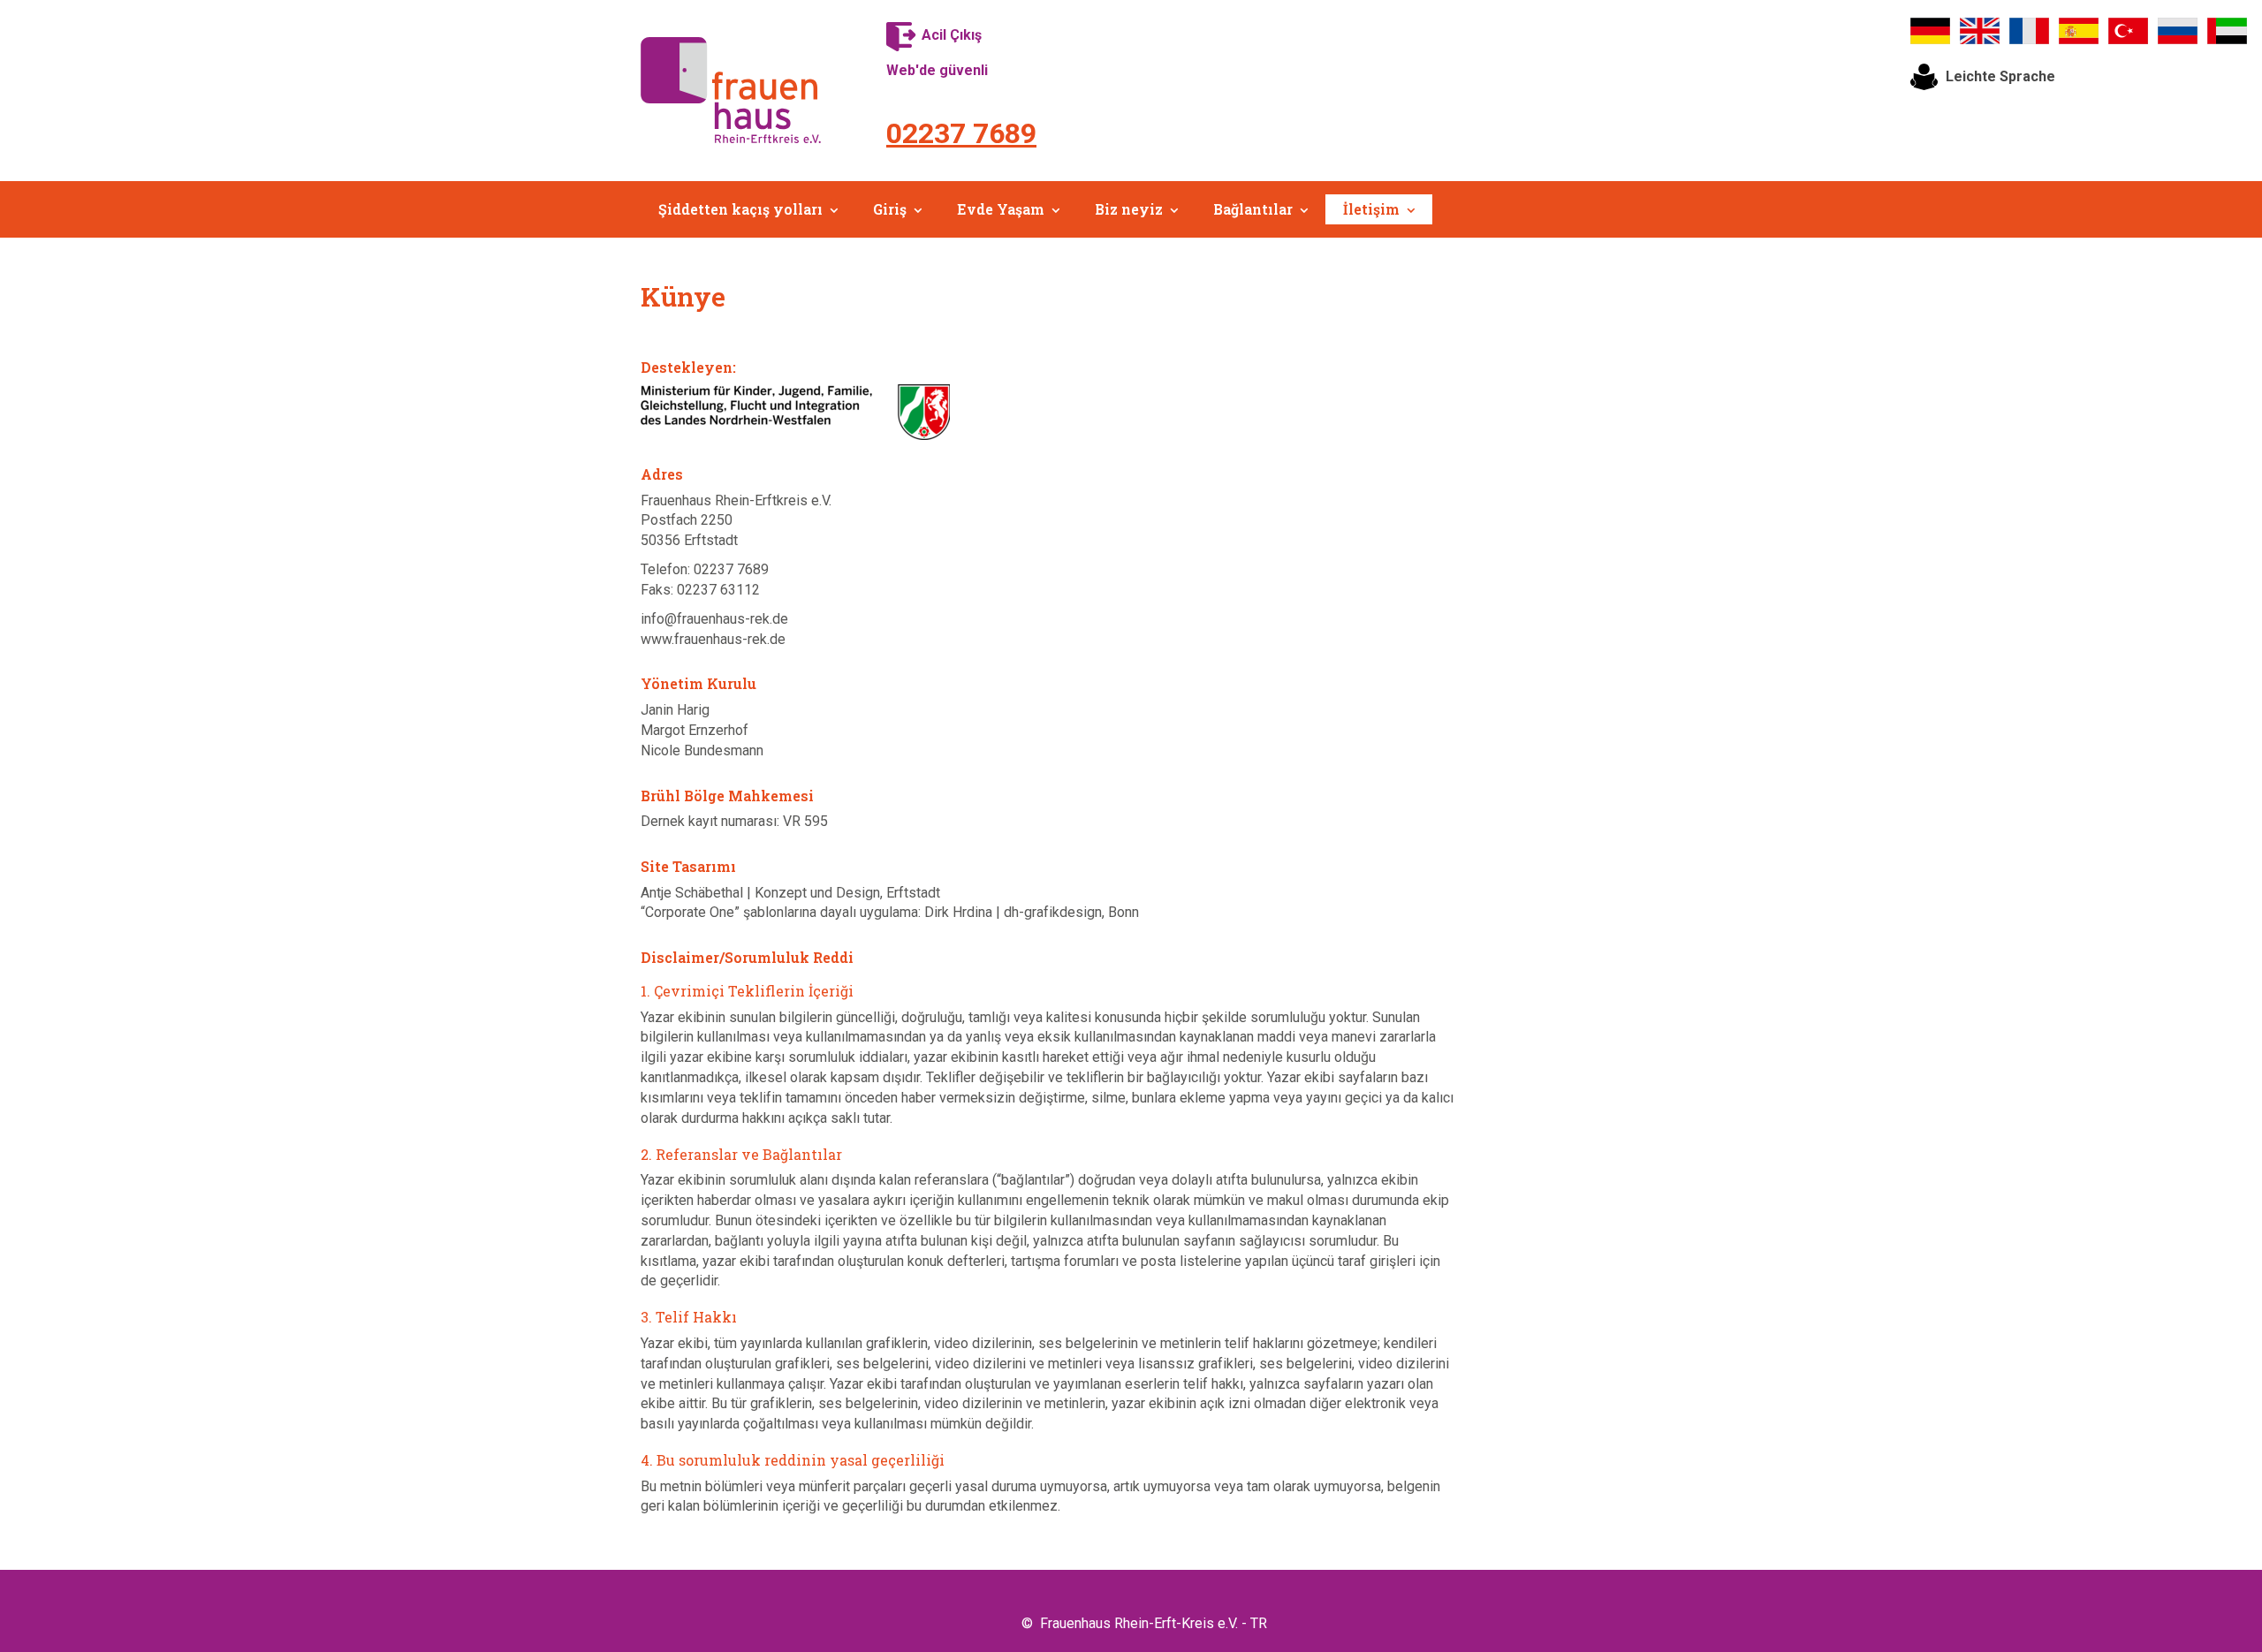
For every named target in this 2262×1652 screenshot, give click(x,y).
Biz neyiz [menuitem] (1129, 209)
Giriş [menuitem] (890, 209)
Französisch (2030, 31)
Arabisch (2228, 31)
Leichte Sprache (2000, 76)
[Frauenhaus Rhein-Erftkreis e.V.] (731, 90)
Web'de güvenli (937, 70)
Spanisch (2079, 31)
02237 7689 (961, 133)
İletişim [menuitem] (1371, 209)
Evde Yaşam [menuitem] (1001, 209)
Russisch (2178, 31)
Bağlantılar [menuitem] (1253, 209)
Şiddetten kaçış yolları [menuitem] (740, 209)
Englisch (1980, 31)
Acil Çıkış (952, 35)
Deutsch (1931, 31)
